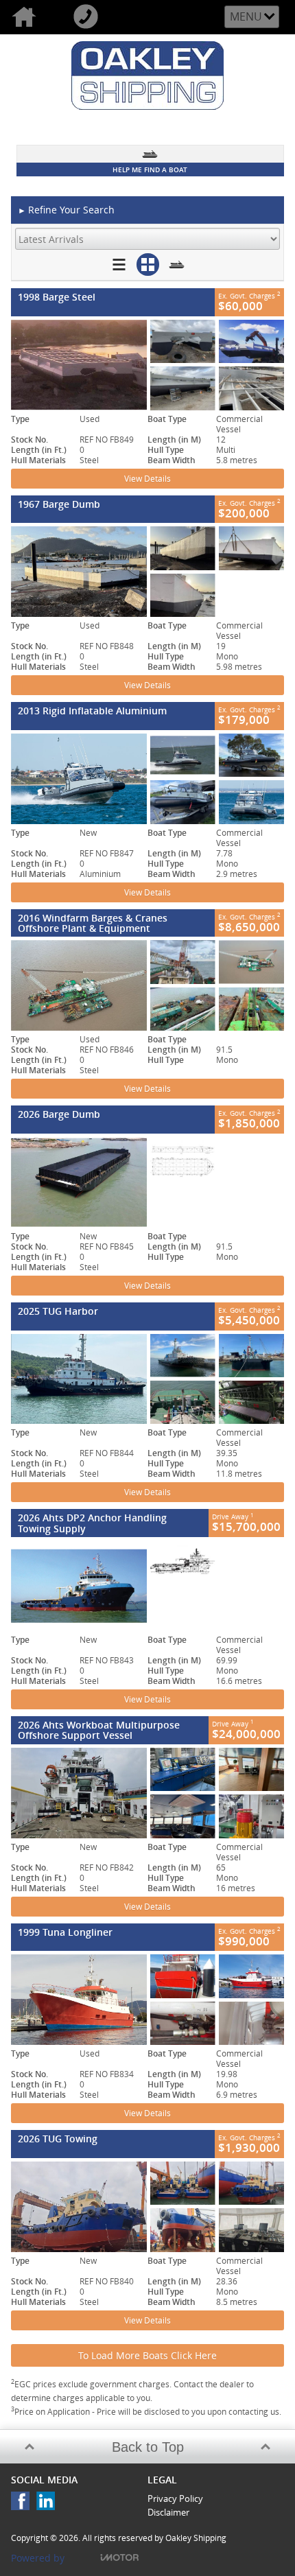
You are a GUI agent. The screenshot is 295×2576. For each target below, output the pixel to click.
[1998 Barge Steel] (147, 365)
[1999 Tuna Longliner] (147, 2000)
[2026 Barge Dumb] (147, 1182)
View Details (147, 479)
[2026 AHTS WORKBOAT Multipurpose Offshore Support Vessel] (147, 1793)
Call (93, 17)
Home (31, 17)
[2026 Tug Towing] (147, 2207)
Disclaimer (168, 2512)
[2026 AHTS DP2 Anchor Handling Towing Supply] (147, 1586)
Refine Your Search (66, 210)
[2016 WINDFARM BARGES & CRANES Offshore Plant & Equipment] (147, 985)
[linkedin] (49, 2504)
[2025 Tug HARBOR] (147, 1379)
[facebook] (24, 2504)
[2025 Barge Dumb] (147, 572)
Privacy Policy (175, 2498)
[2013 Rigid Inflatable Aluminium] (147, 779)
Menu (246, 16)
